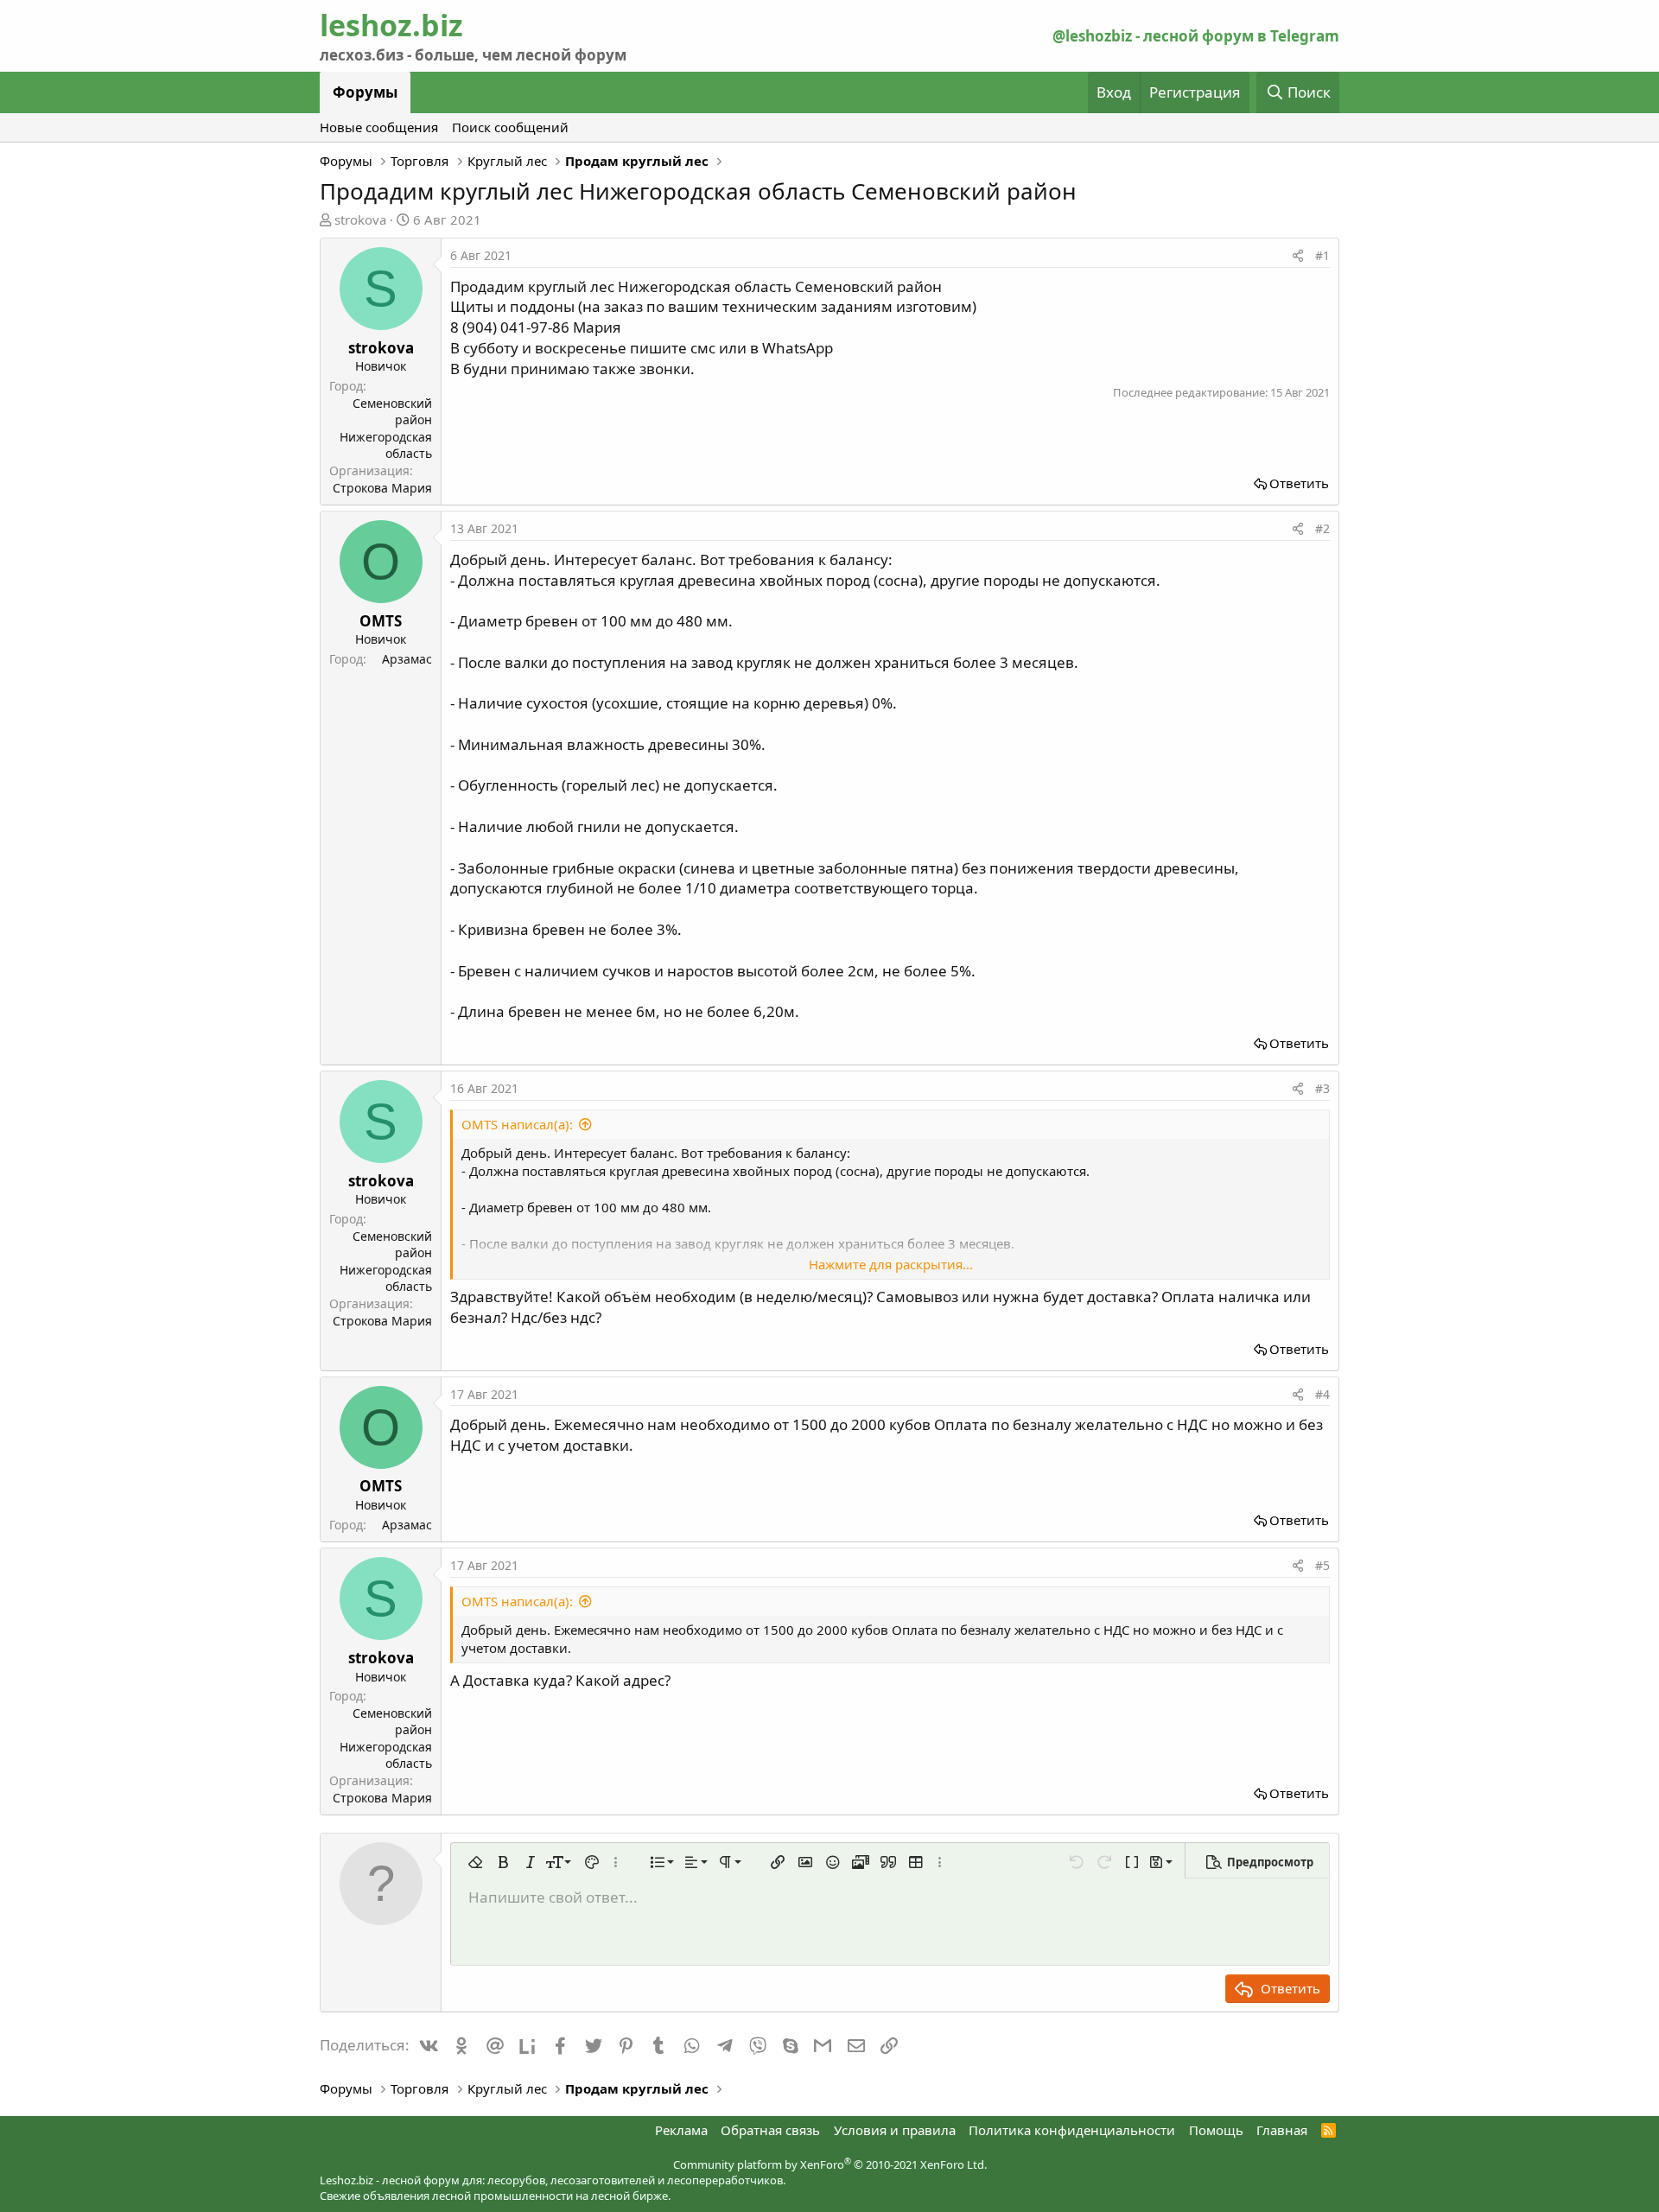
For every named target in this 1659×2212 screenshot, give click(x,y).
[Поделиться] (1298, 256)
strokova (360, 219)
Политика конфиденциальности (1072, 2130)
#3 (1322, 1088)
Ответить (1299, 483)
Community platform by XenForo (830, 2164)
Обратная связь (770, 2130)
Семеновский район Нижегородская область (386, 429)
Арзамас (407, 659)
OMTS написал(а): (517, 1124)
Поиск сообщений (510, 127)
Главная (1282, 2130)
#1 (1322, 255)
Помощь (1216, 2130)
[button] (475, 1862)
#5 (1322, 1565)
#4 (1322, 1394)
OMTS (381, 621)
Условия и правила (895, 2130)
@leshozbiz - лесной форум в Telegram (1196, 36)
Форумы (365, 92)
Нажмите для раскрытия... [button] (891, 1264)
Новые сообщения (379, 127)
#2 (1322, 528)
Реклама (681, 2130)
